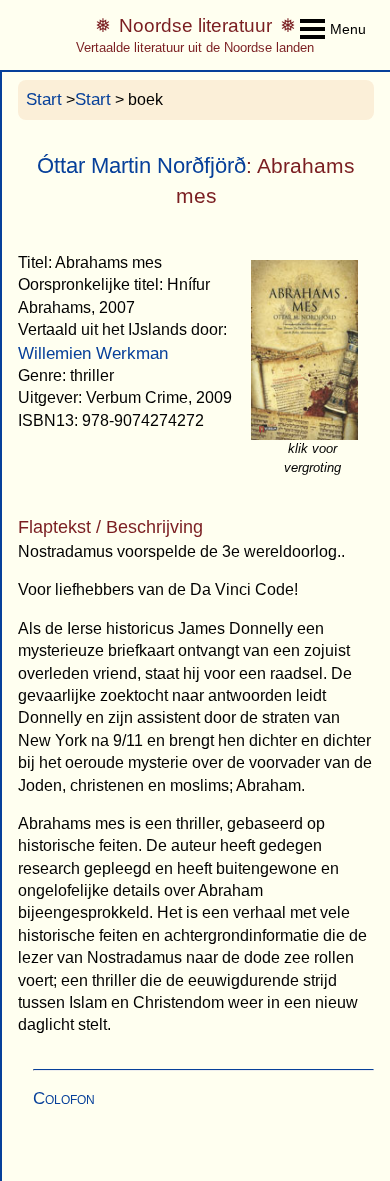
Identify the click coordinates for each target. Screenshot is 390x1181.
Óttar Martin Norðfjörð (141, 165)
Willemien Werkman (93, 353)
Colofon (64, 1098)
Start (44, 99)
